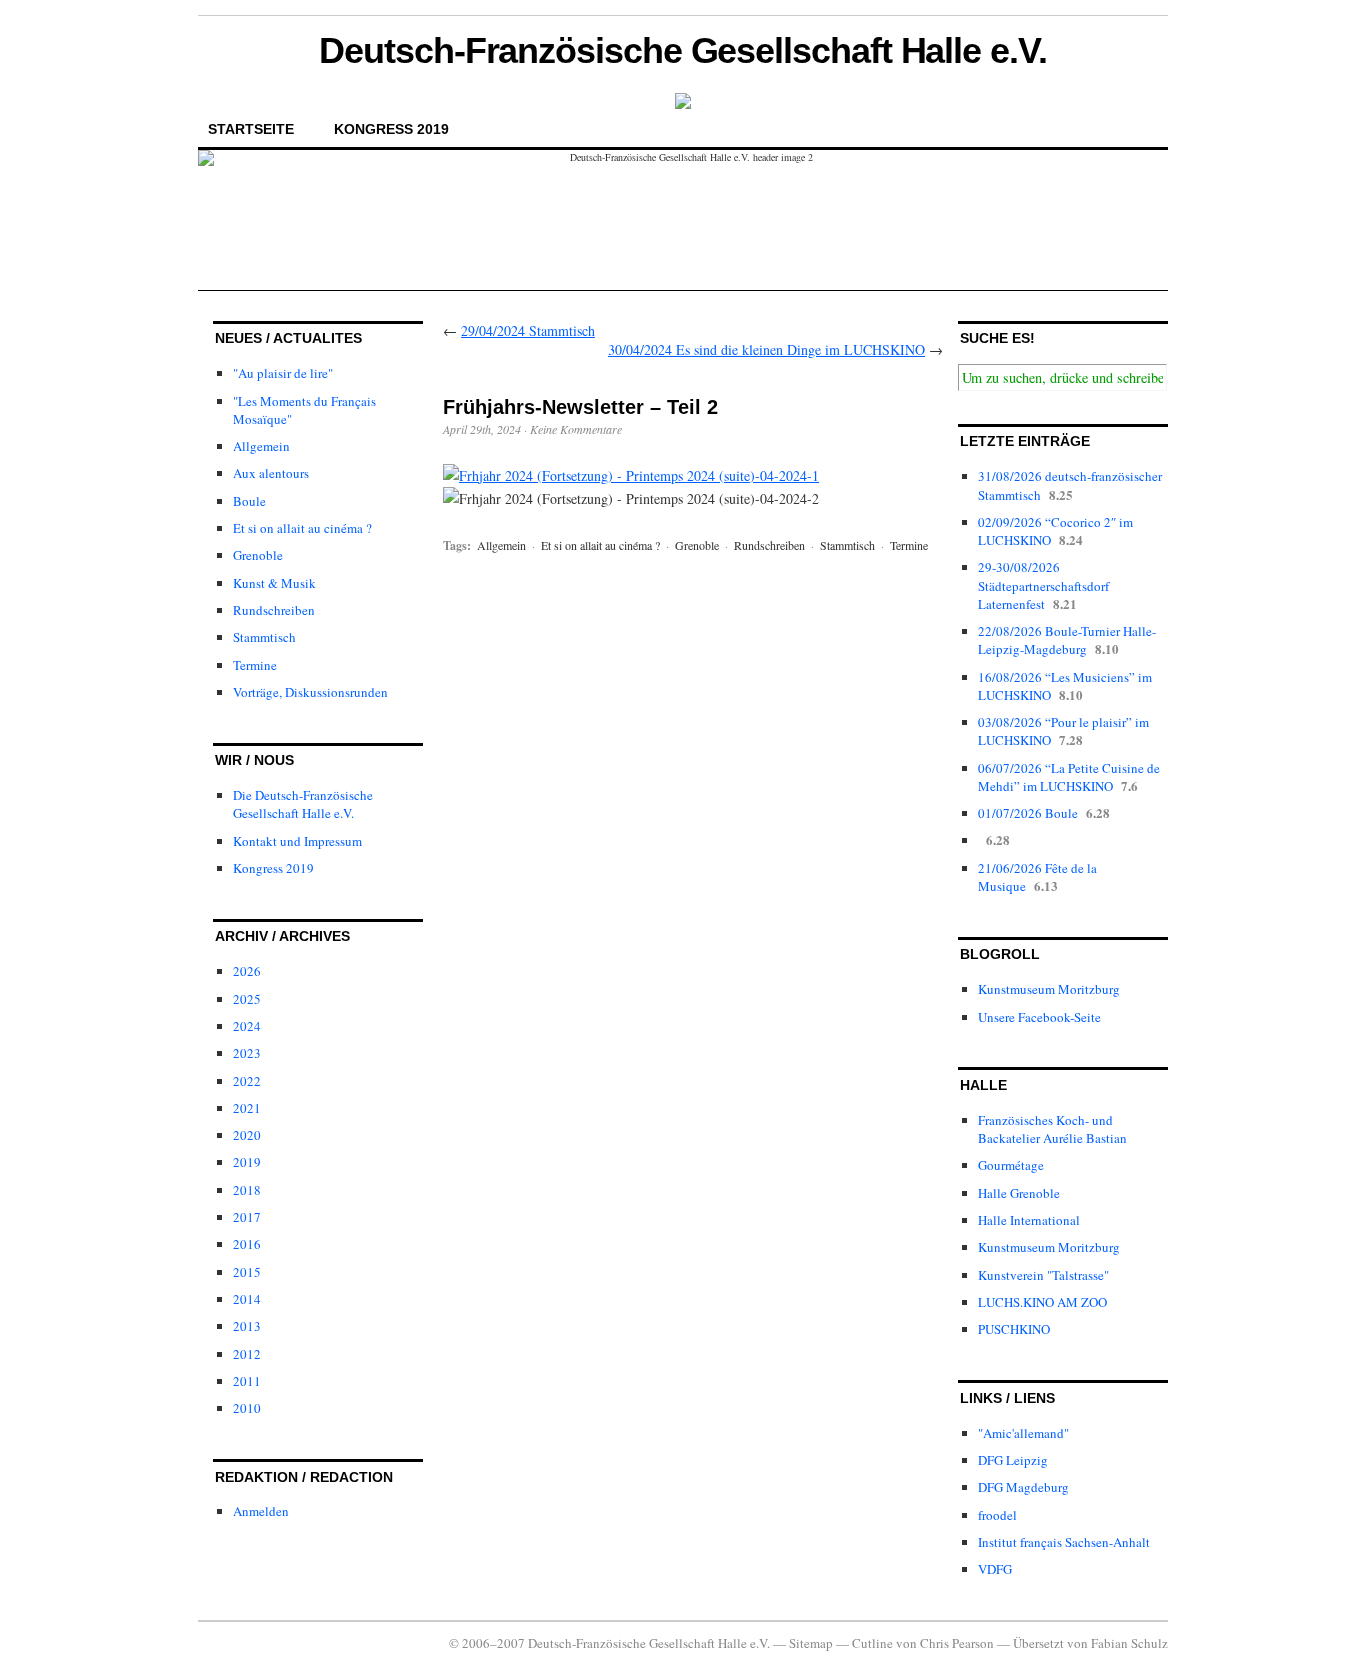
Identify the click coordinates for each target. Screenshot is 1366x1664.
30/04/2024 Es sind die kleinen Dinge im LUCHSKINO (766, 349)
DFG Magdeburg (1023, 1487)
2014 (247, 1299)
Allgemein (261, 446)
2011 (247, 1381)
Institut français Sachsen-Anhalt (1064, 1542)
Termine (255, 665)
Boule (249, 501)
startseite (251, 129)
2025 (247, 999)
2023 (247, 1053)
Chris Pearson (957, 1643)
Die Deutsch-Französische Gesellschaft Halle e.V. (303, 804)
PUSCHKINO (1014, 1329)
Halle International (1029, 1220)
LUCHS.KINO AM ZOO (1042, 1302)
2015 (247, 1272)
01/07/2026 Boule (1028, 813)
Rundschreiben (274, 610)
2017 (247, 1217)
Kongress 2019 (391, 129)
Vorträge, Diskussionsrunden (310, 692)
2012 (247, 1354)
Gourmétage (1011, 1165)
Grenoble (258, 555)
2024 (247, 1026)
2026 (247, 971)
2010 (247, 1408)
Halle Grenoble (1019, 1193)
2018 (247, 1190)
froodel (997, 1515)
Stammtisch (264, 637)
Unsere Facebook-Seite (1039, 1017)
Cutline (872, 1643)
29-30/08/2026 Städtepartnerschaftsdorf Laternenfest (1043, 585)
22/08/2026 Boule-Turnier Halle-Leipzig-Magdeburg (1067, 640)
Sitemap (811, 1643)
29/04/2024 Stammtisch (528, 330)
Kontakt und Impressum (297, 841)
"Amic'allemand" (1023, 1433)
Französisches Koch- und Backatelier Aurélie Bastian (1052, 1129)
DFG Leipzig (1013, 1460)
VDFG (995, 1569)
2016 (247, 1244)
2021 (247, 1108)
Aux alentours (271, 473)
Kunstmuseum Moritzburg (1049, 989)
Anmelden (261, 1511)
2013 (247, 1326)
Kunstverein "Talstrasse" (1043, 1275)
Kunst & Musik (274, 583)
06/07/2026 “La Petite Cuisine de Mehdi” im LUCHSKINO (1069, 777)
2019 (247, 1162)
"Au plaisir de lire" (283, 373)
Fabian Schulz (1129, 1643)
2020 (247, 1135)
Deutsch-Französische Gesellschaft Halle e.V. (682, 50)
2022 (247, 1081)
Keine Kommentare (576, 429)
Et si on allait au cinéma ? (302, 528)
